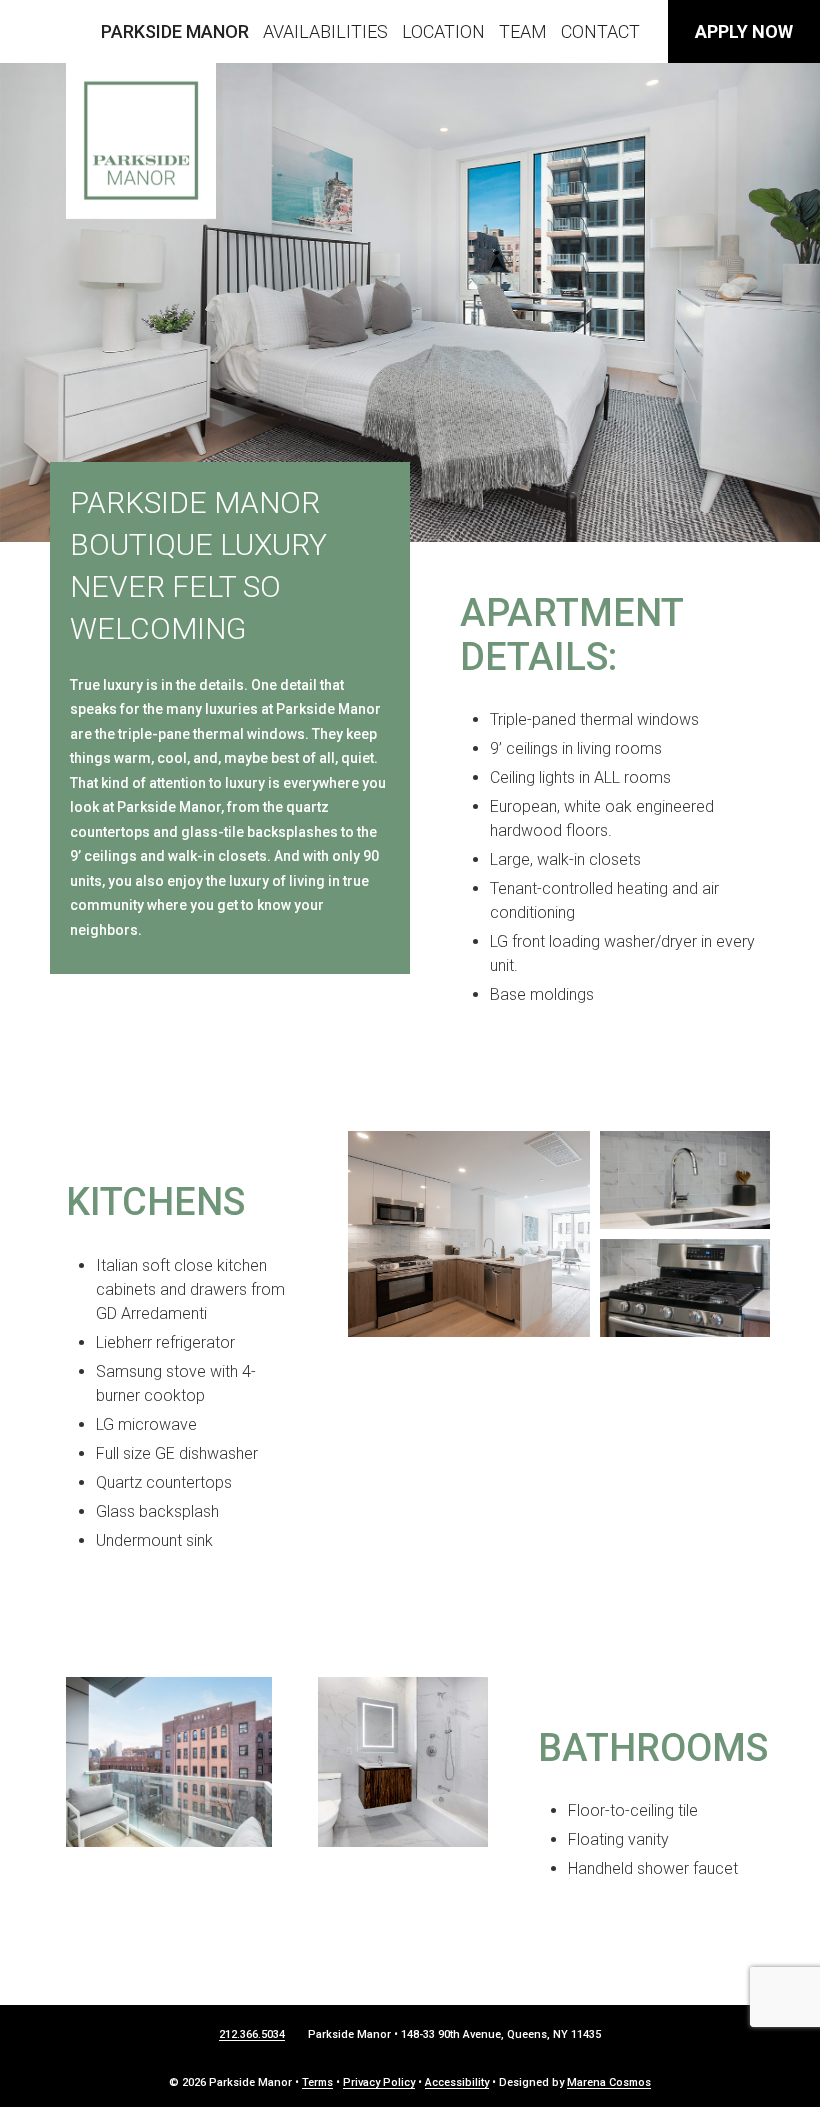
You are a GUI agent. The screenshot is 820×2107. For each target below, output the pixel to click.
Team (523, 31)
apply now (744, 31)
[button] (469, 1234)
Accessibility (457, 2082)
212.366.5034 (252, 2034)
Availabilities (325, 31)
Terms (317, 2082)
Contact (600, 31)
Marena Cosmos (609, 2082)
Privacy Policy (379, 2082)
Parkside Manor (175, 31)
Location (443, 31)
